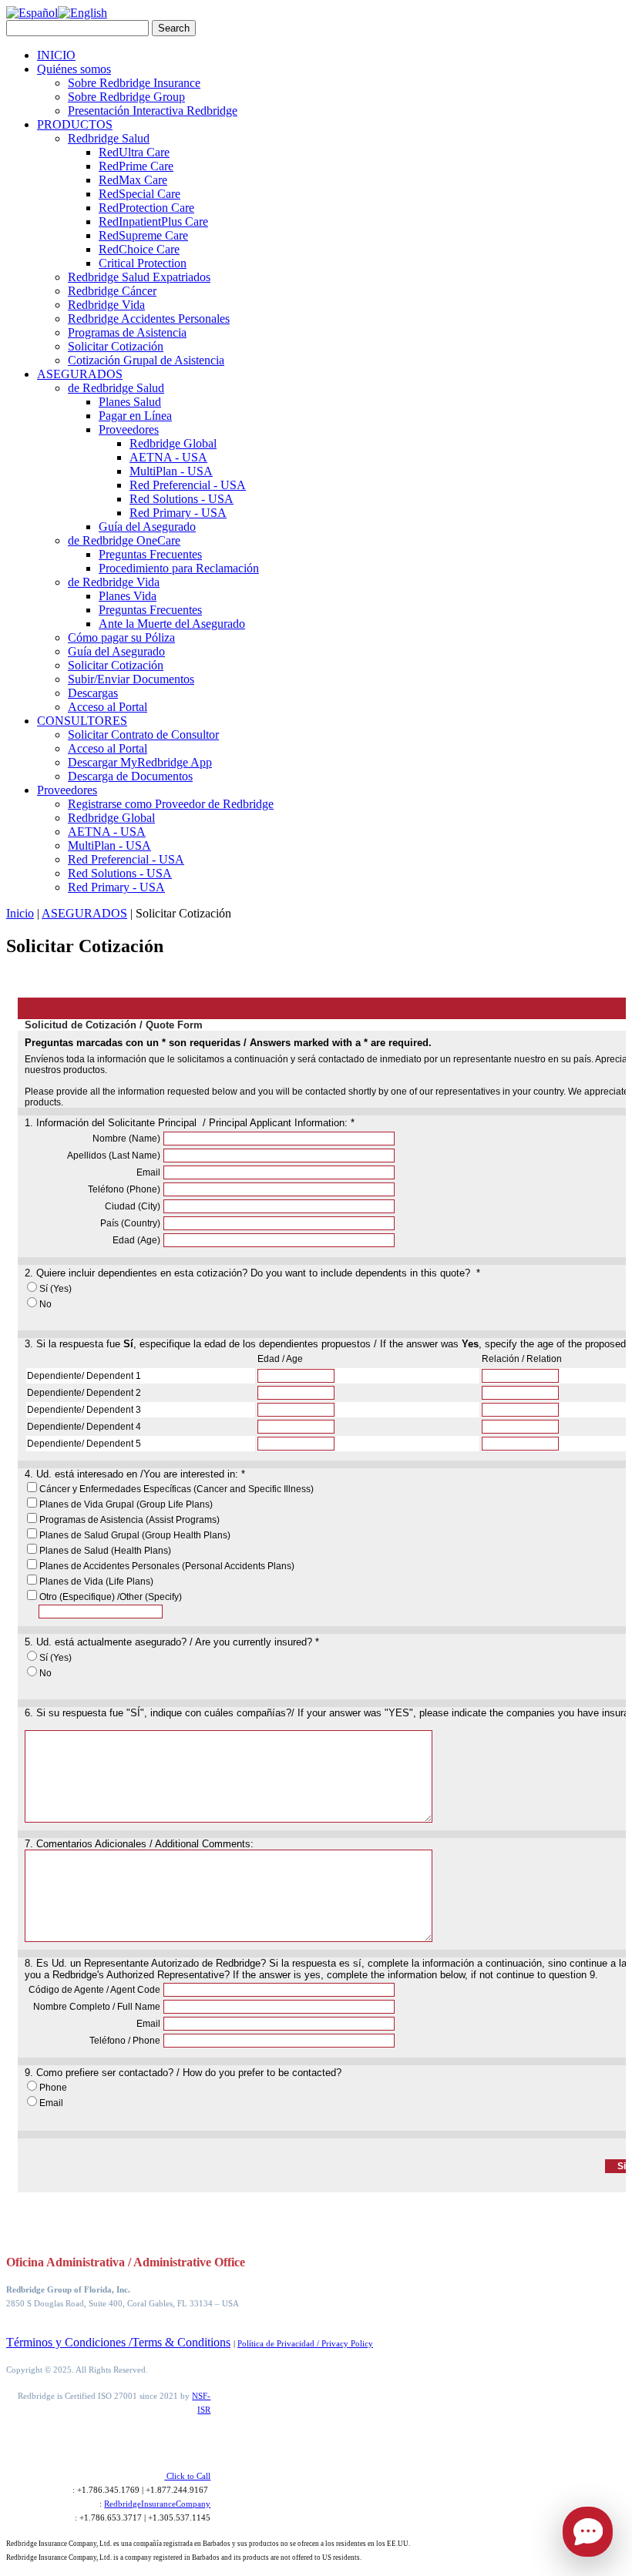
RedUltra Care (134, 152)
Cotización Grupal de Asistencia (146, 360)
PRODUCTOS (75, 124)
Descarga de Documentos (130, 776)
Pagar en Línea (135, 416)
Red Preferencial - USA (188, 485)
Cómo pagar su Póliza (121, 637)
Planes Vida (128, 596)
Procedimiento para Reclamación (179, 568)
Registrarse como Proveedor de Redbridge (171, 804)
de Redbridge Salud (116, 388)
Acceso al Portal (108, 707)
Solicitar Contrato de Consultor (143, 735)
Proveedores (129, 429)
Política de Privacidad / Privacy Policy (305, 2343)
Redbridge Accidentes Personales (149, 319)
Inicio (20, 913)
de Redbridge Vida (114, 582)
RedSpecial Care (140, 194)
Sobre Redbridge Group (126, 97)
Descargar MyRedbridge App (140, 762)
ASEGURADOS (80, 374)
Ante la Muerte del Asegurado (172, 624)
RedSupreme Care (143, 235)
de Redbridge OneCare (124, 540)
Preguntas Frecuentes (150, 554)
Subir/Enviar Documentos (131, 679)
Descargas (93, 693)
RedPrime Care (136, 166)
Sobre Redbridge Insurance (134, 83)
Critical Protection (143, 263)
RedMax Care (133, 180)
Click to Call (187, 2476)
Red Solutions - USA (182, 499)
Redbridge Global (173, 443)
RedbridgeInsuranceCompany (157, 2504)
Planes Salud (130, 402)
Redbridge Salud (109, 138)
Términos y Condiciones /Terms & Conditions (118, 2342)
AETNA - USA (168, 457)
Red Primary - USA (178, 513)
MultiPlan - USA (171, 471)
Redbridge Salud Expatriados (139, 277)
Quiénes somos (74, 69)
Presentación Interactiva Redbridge (153, 111)
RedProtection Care (146, 208)
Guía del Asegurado (147, 527)
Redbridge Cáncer (112, 291)
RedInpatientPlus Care (153, 221)
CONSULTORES (82, 721)
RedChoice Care (139, 249)
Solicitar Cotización (116, 346)
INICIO (56, 55)
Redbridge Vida (106, 305)
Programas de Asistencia (127, 332)
